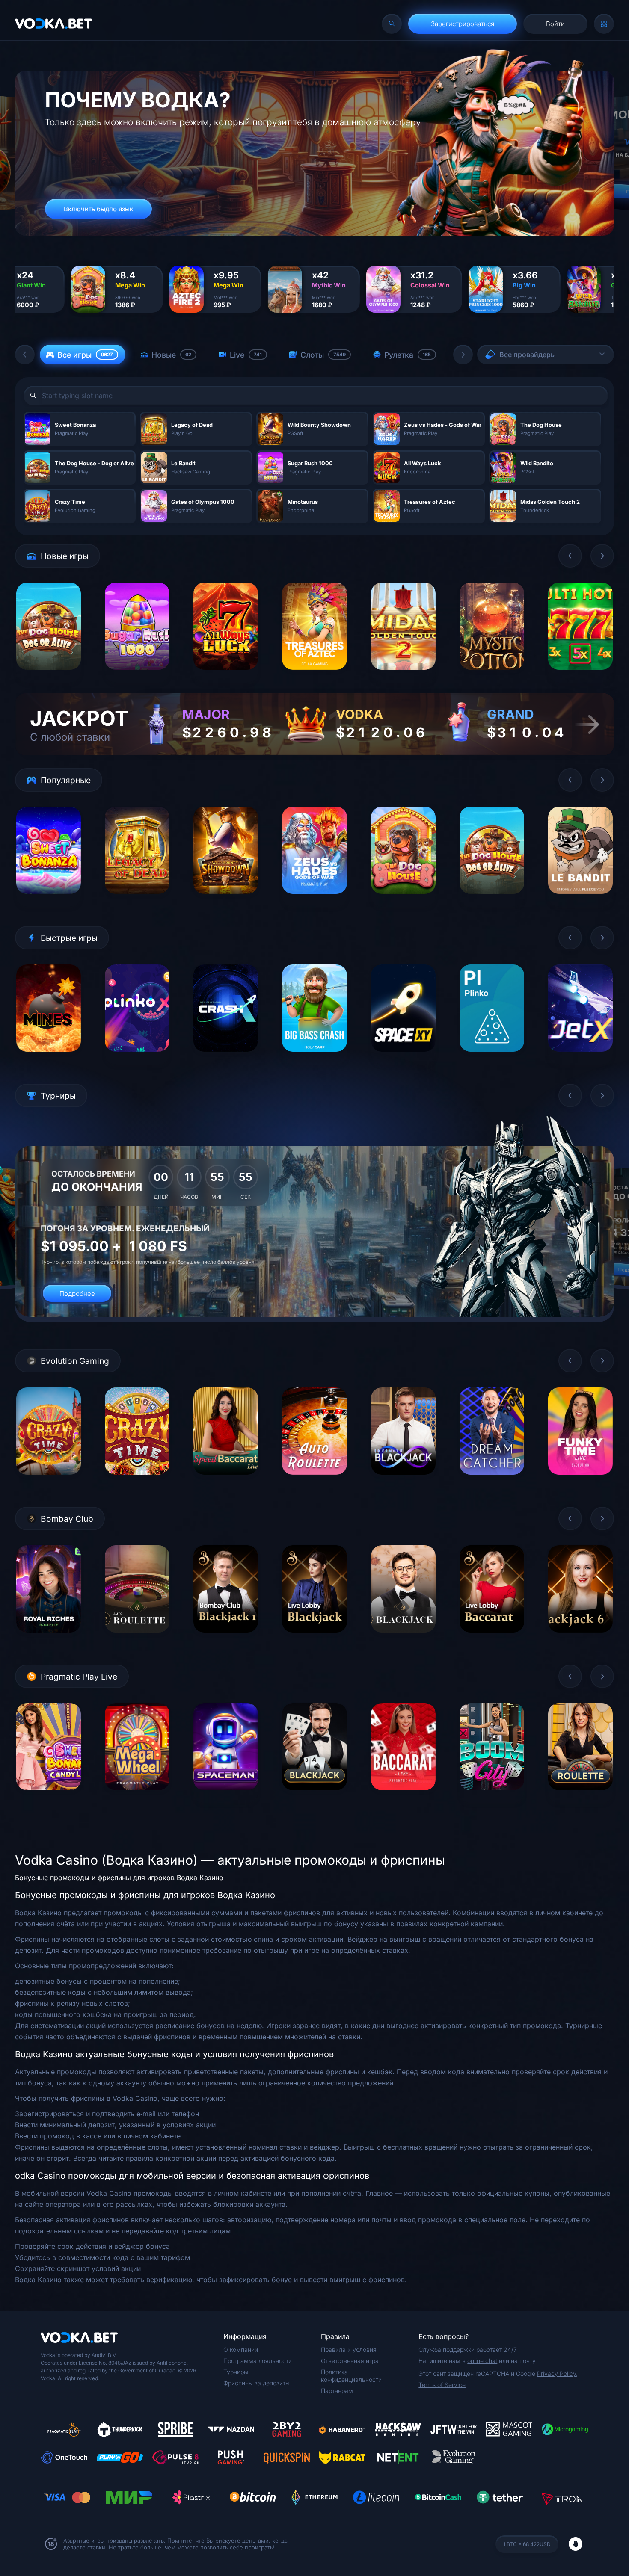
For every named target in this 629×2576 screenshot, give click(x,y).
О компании (241, 2350)
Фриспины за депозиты (257, 2383)
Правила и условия (349, 2350)
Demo (49, 676)
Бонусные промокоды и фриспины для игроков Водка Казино (119, 1878)
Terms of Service (442, 2385)
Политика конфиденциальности (351, 2376)
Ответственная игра (350, 2361)
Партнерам (337, 2391)
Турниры (236, 2372)
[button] (25, 355)
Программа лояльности (258, 2361)
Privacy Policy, (557, 2373)
